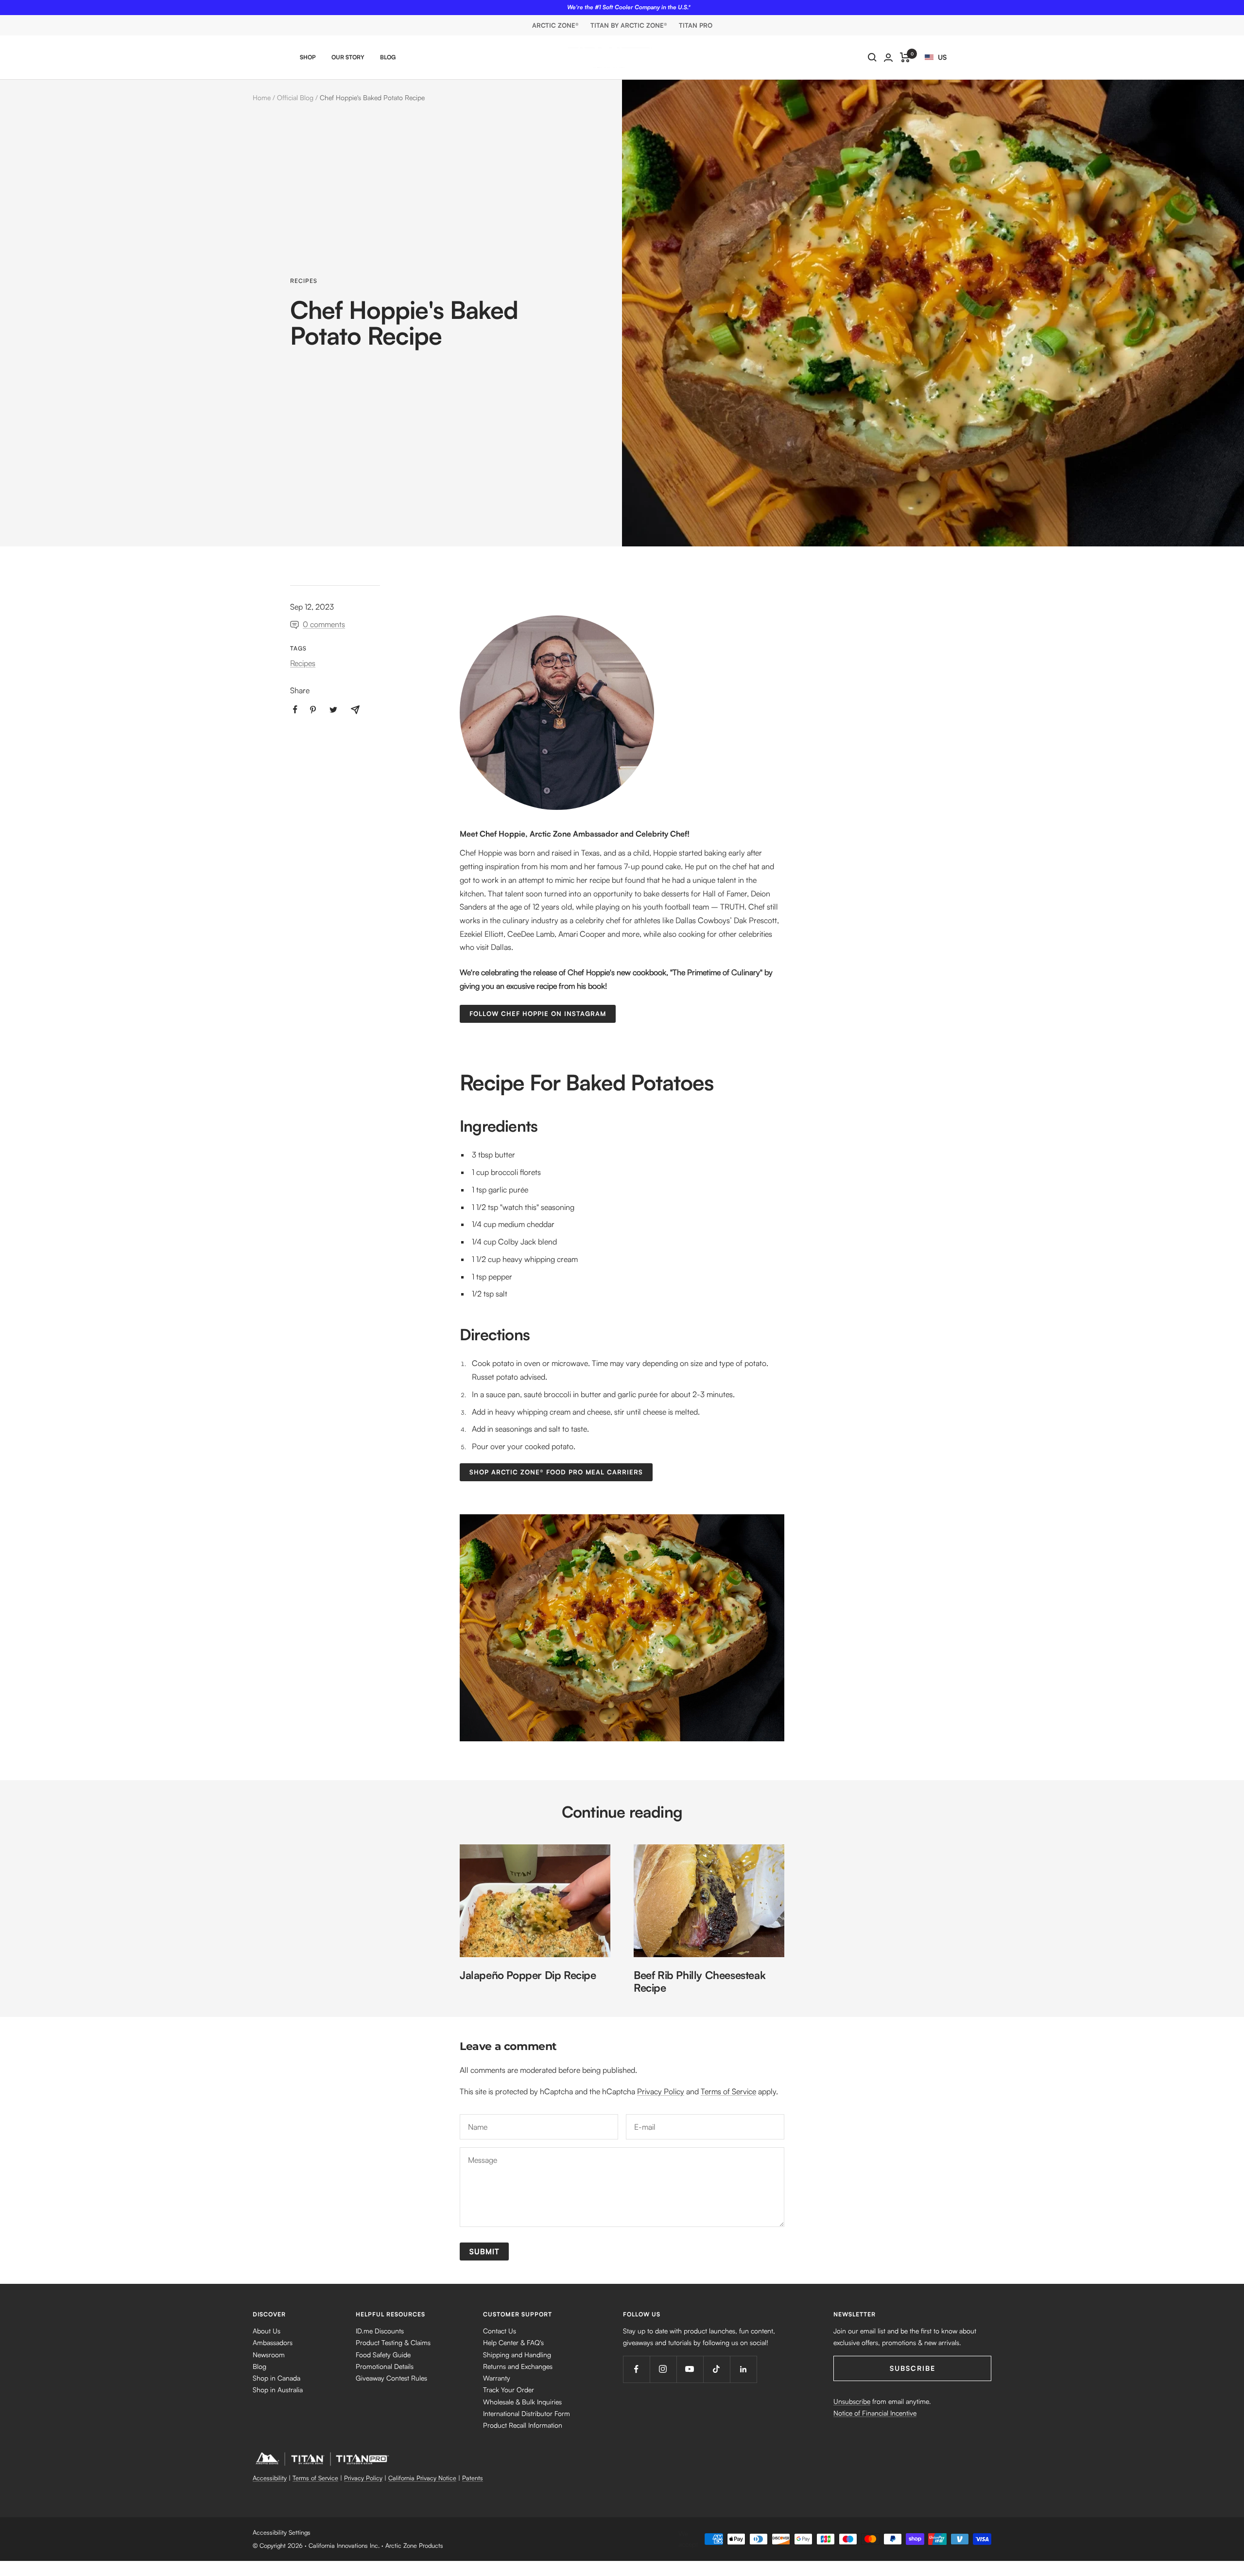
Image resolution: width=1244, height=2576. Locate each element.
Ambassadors (273, 2342)
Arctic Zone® (555, 25)
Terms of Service (728, 2091)
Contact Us (500, 2331)
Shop (308, 57)
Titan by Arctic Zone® (629, 25)
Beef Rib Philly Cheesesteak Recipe (700, 1981)
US (942, 57)
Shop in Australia (278, 2390)
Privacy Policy (661, 2091)
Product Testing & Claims (393, 2342)
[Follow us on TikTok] (717, 2369)
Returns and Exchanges (518, 2366)
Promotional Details (385, 2366)
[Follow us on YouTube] (690, 2369)
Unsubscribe (852, 2401)
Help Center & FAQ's (513, 2342)
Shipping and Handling (517, 2355)
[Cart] (905, 57)
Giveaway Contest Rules (391, 2378)
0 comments (324, 624)
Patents (473, 2478)
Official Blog (295, 97)
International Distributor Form (527, 2413)
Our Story (348, 57)
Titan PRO (696, 25)
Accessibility (270, 2478)
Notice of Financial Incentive (875, 2413)
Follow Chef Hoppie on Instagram (538, 1014)
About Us (267, 2331)
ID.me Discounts (380, 2331)
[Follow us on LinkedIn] (743, 2369)
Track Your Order (509, 2390)
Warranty (497, 2378)
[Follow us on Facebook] (636, 2369)
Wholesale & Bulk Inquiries (522, 2402)
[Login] (888, 58)
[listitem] (295, 710)
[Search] (872, 57)
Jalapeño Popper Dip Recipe (528, 1975)
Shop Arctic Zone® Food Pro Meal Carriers (556, 1472)
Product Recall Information (523, 2425)
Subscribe (913, 2368)
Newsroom (269, 2355)
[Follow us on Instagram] (663, 2369)
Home (262, 97)
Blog (388, 57)
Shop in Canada (276, 2378)
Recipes (304, 281)
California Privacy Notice (422, 2478)
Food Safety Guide (383, 2355)
